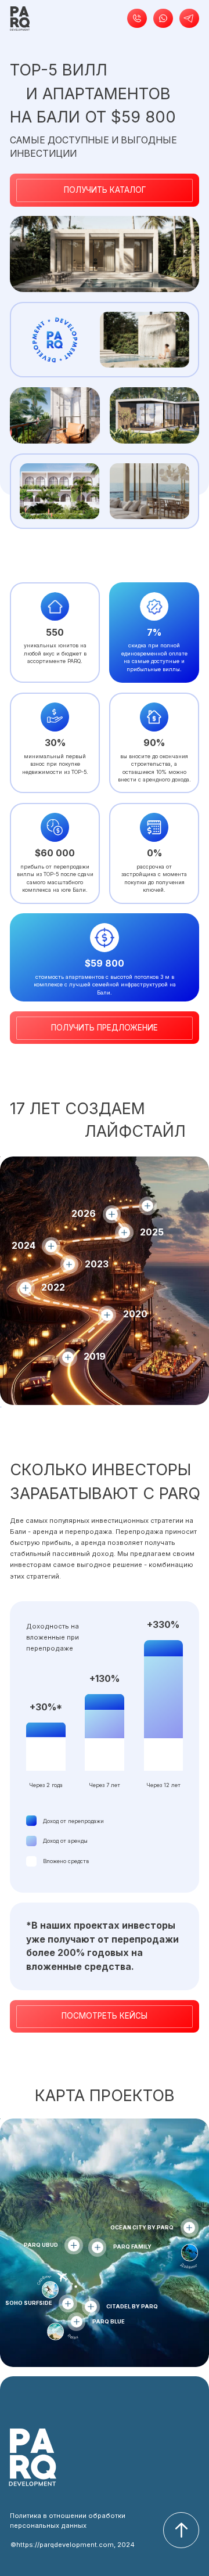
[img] (20, 19)
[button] (137, 19)
